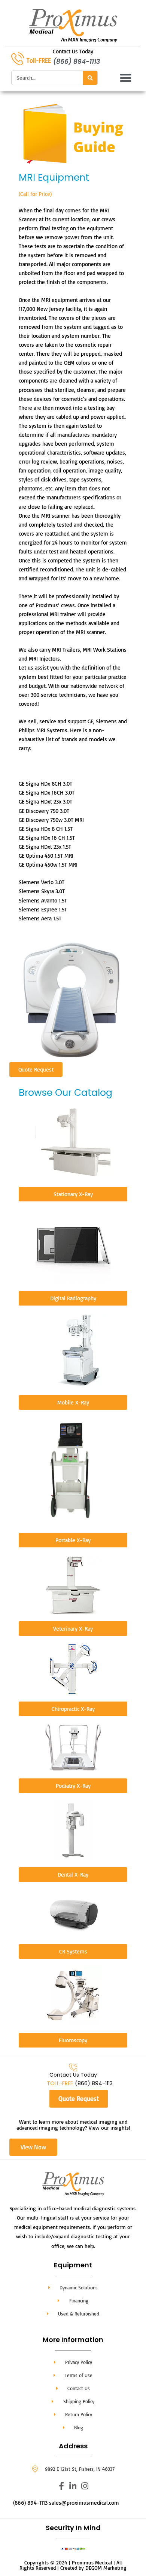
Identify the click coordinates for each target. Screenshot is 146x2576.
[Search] (90, 78)
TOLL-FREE (60, 2083)
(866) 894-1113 (77, 62)
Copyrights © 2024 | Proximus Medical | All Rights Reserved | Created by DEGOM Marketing (73, 2565)
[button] (126, 78)
